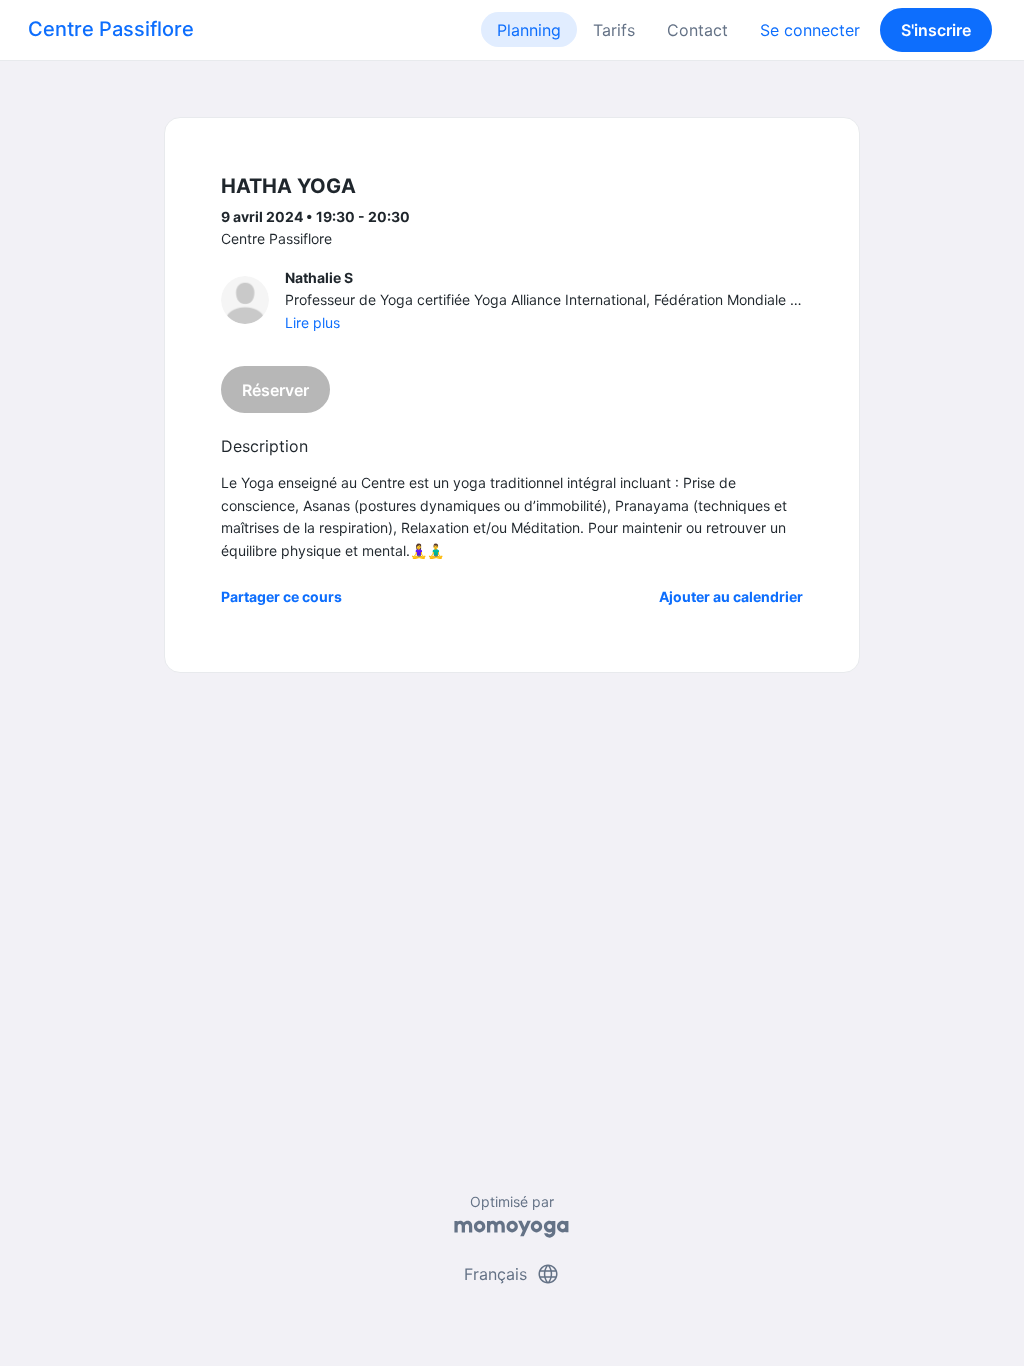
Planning (529, 30)
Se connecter (810, 30)
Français (512, 1274)
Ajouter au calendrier (731, 596)
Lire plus (312, 322)
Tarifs (614, 30)
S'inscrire (936, 30)
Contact (697, 30)
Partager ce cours (281, 596)
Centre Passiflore (111, 29)
